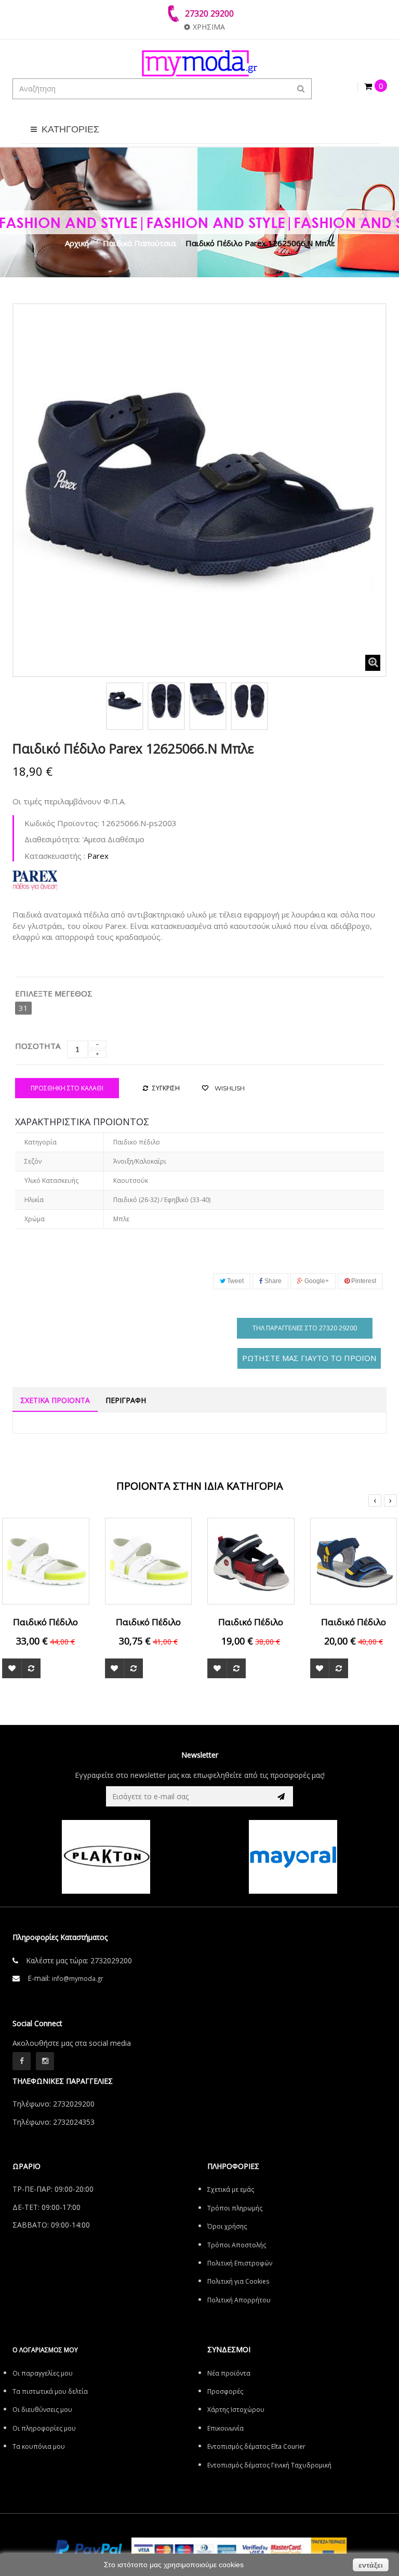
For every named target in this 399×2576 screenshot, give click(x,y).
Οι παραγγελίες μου (43, 2373)
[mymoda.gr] (199, 63)
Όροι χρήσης (227, 2226)
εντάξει (371, 2565)
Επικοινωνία (225, 2428)
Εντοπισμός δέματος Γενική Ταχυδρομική (269, 2465)
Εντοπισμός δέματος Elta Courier (256, 2446)
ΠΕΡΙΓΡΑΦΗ (126, 1400)
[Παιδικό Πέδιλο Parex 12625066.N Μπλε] (125, 701)
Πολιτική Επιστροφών (240, 2263)
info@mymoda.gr (78, 1979)
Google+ (316, 1281)
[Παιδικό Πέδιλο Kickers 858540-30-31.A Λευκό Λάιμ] (149, 1560)
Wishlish (229, 1088)
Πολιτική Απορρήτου (239, 2300)
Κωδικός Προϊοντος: (62, 823)
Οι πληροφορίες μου (44, 2428)
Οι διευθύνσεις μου (42, 2410)
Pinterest (363, 1281)
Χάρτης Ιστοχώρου (236, 2410)
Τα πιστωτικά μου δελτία (50, 2391)
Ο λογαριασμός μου (45, 2350)
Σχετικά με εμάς (231, 2189)
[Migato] (294, 1857)
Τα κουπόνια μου (39, 2446)
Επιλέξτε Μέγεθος (55, 993)
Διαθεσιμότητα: (52, 839)
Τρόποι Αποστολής (237, 2245)
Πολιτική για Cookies (238, 2281)
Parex (98, 856)
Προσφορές (225, 2391)
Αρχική (77, 243)
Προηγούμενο (24, 704)
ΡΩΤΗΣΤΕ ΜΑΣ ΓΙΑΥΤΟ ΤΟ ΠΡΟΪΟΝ (309, 1358)
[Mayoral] (107, 1857)
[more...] (35, 879)
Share (272, 1281)
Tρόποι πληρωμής (235, 2208)
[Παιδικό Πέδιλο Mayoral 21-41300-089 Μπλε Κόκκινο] (251, 1560)
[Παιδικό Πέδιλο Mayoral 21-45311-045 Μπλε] (354, 1560)
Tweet (235, 1281)
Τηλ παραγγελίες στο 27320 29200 (305, 1328)
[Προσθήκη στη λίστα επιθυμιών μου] (12, 1668)
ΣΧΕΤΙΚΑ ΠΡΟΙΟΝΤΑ (55, 1400)
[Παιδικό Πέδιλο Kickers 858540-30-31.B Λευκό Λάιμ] (46, 1560)
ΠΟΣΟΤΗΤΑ (38, 1046)
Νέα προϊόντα (229, 2373)
